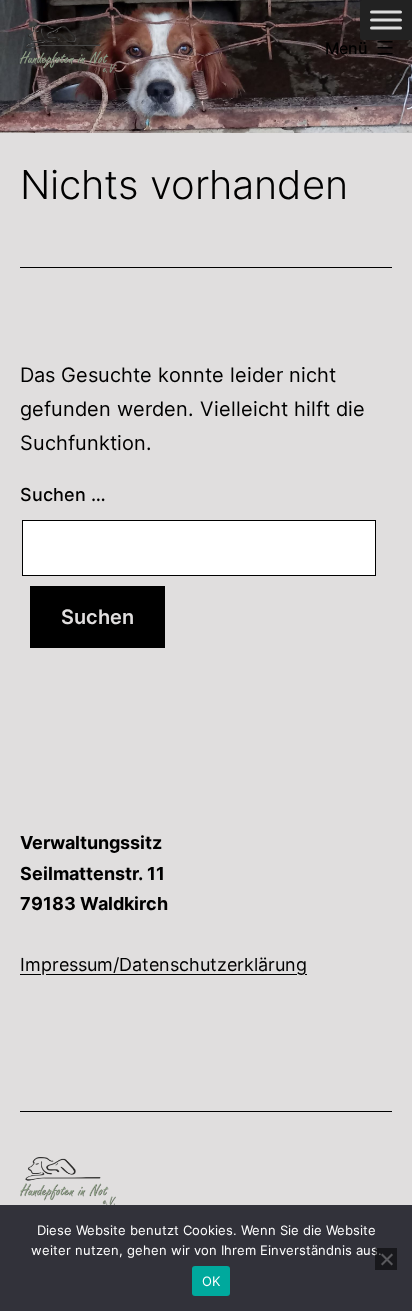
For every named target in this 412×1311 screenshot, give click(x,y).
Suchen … (63, 494)
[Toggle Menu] (386, 19)
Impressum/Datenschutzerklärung (163, 964)
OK (211, 1281)
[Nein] (386, 1259)
